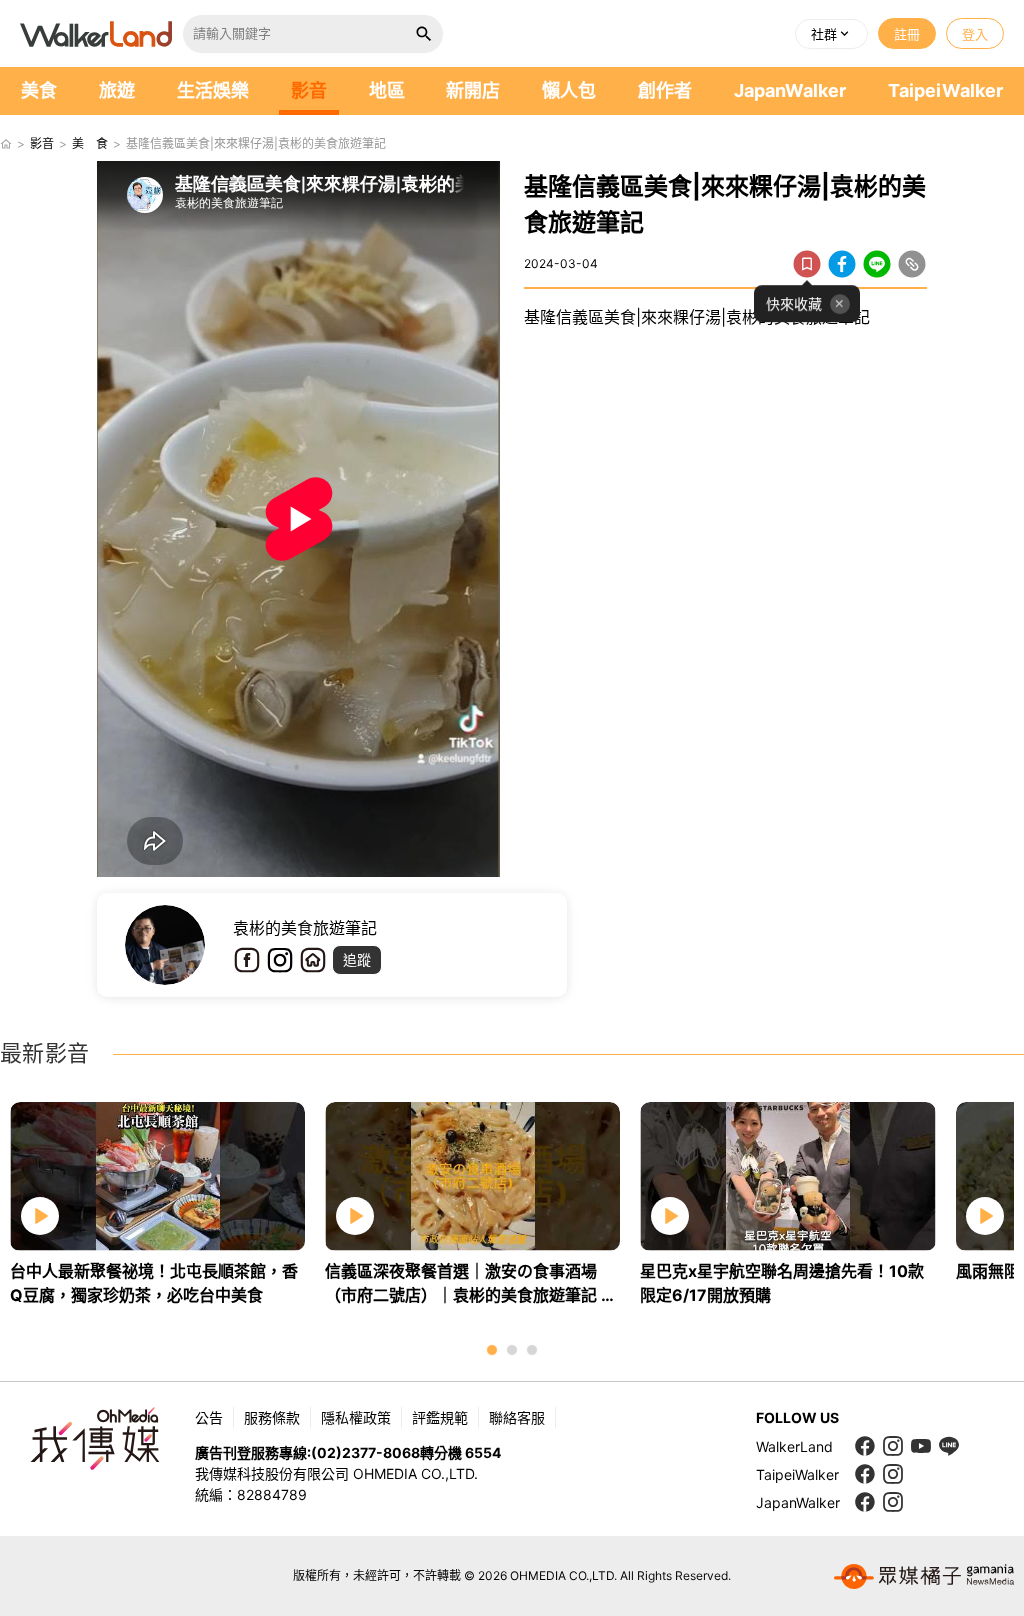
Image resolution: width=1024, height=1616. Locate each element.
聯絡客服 (517, 1417)
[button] (831, 34)
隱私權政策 (356, 1417)
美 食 (90, 143)
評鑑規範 (440, 1417)
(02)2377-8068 (365, 1452)
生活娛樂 (213, 90)
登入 (975, 34)
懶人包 (569, 90)
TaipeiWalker (945, 90)
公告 (209, 1417)
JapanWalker (790, 90)
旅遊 (117, 90)
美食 (39, 90)
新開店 (473, 90)
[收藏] (807, 264)
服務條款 (272, 1417)
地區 (387, 90)
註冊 (907, 34)
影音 (309, 90)
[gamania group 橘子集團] (924, 1576)
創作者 (665, 90)
